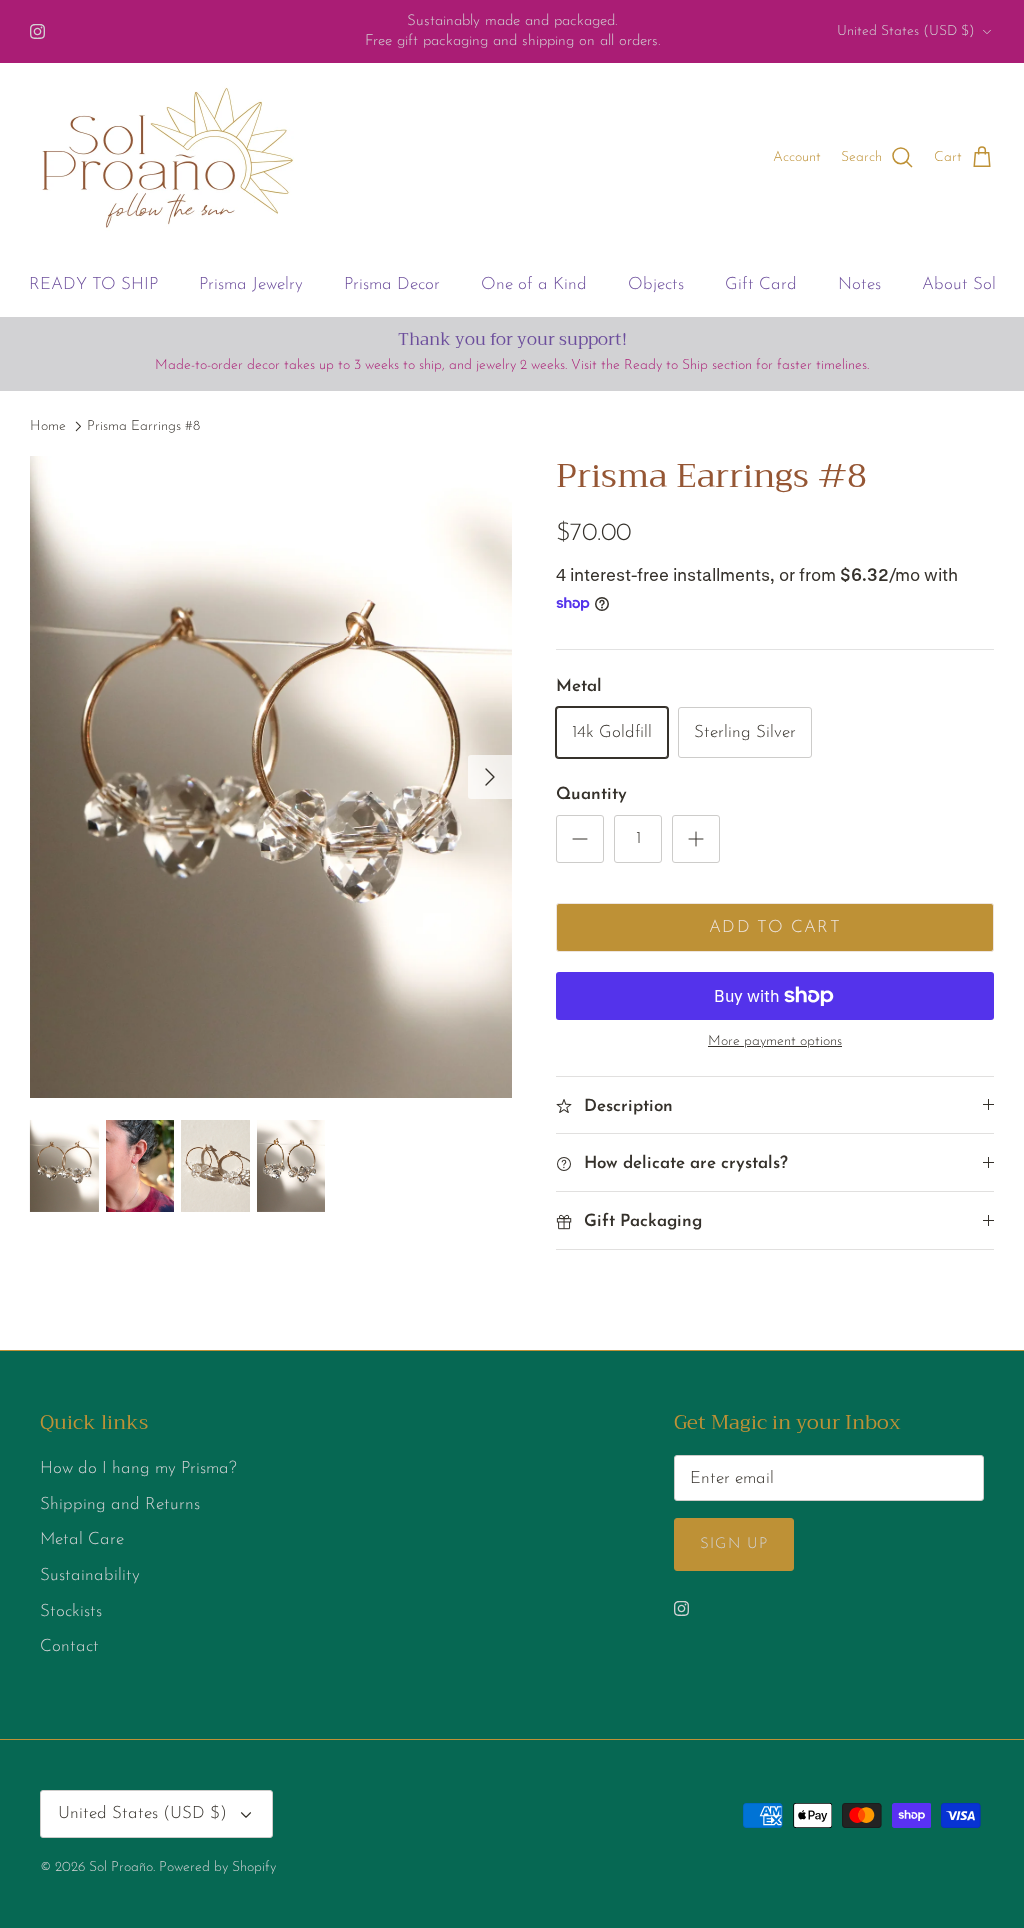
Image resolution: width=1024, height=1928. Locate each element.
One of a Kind (534, 284)
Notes (859, 284)
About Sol (959, 284)
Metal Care (82, 1539)
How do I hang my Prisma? (138, 1468)
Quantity (591, 794)
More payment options (775, 1041)
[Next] (490, 777)
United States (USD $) (906, 31)
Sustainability (90, 1575)
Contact (69, 1646)
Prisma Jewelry (251, 284)
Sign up (734, 1544)
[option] (271, 777)
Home (48, 426)
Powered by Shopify (217, 1867)
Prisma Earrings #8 (143, 426)
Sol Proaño (121, 1867)
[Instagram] (37, 31)
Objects (656, 284)
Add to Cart (775, 927)
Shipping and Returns (120, 1504)
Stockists (71, 1611)
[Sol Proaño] (167, 158)
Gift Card (761, 284)
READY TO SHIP (93, 284)
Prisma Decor (392, 284)
